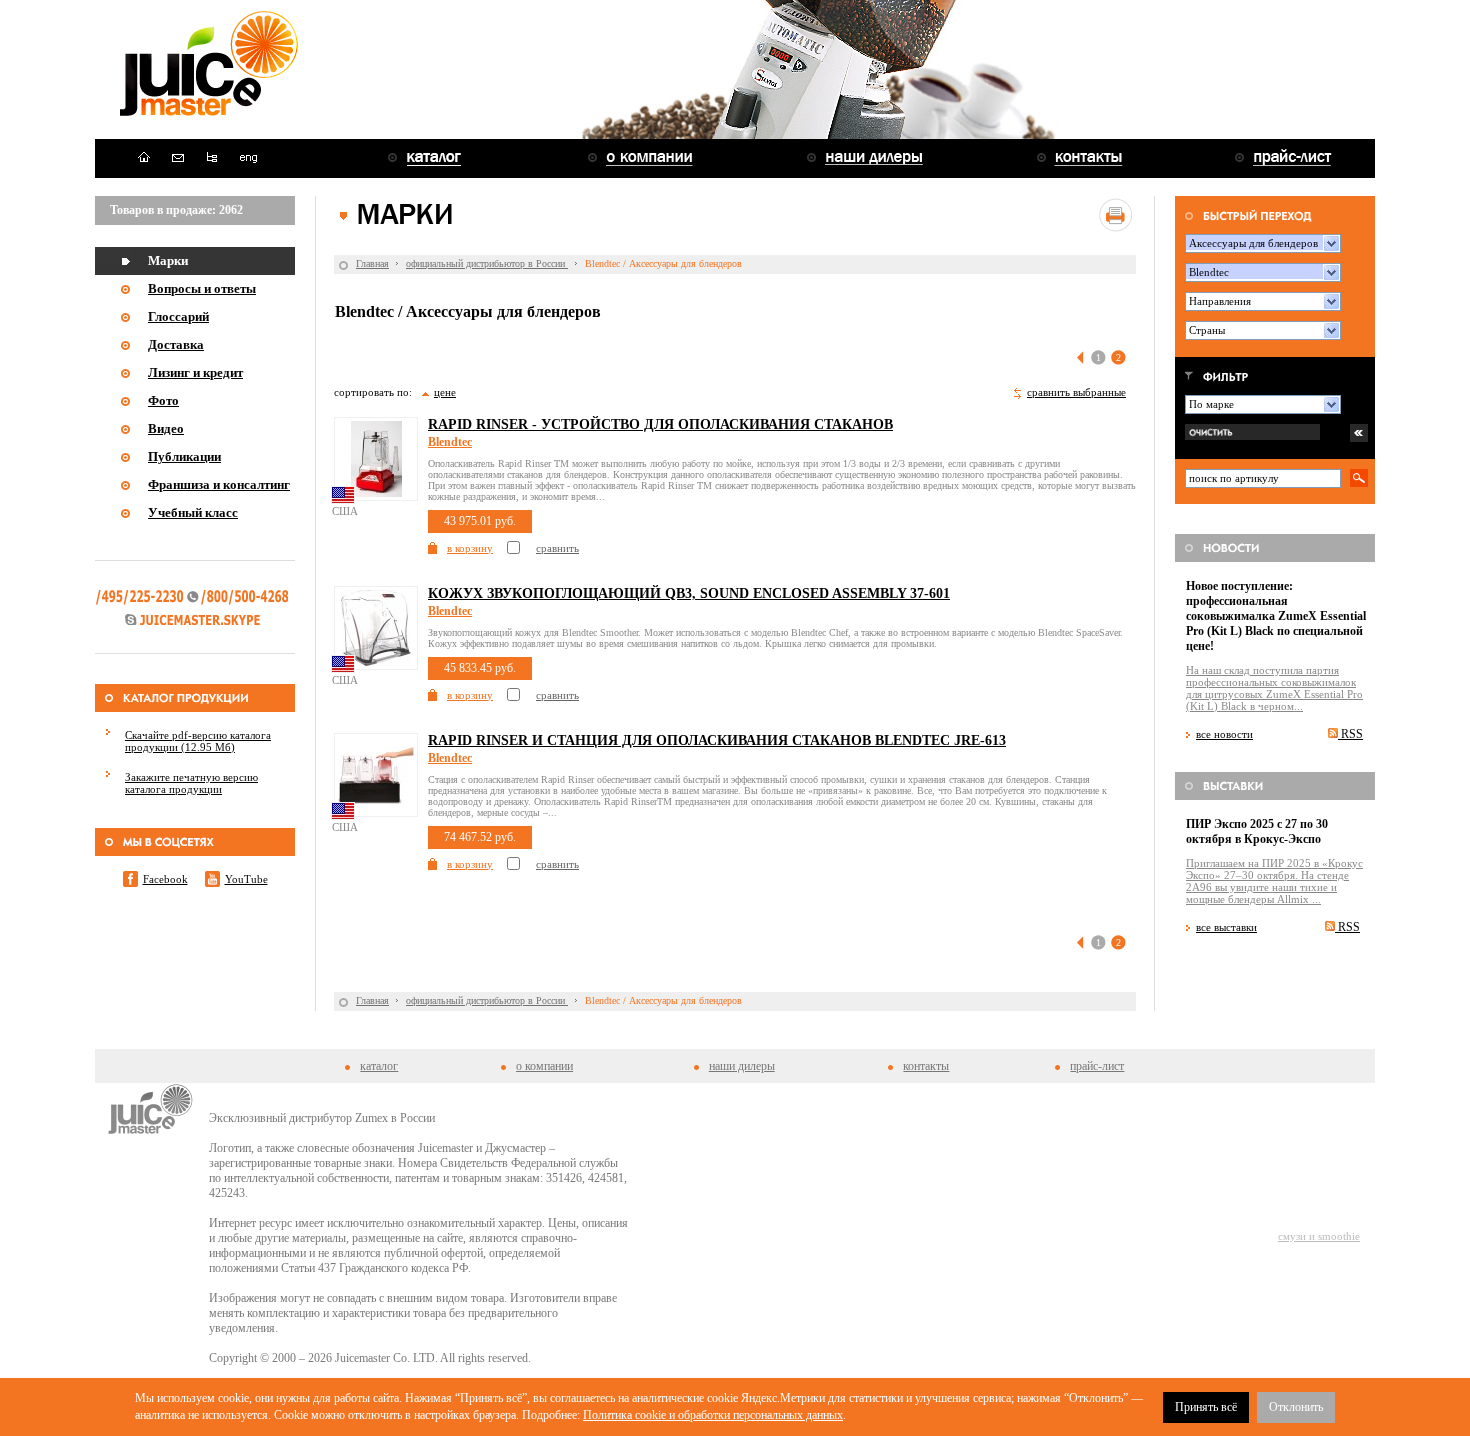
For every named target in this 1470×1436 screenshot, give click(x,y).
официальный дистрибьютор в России (487, 263)
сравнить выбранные (1076, 392)
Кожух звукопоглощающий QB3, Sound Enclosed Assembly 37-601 (689, 593)
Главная (372, 263)
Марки (168, 260)
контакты (926, 1066)
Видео (166, 428)
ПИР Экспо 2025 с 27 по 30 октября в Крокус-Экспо (1257, 831)
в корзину (470, 548)
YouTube (246, 879)
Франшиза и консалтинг (219, 484)
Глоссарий (178, 316)
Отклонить (1296, 1407)
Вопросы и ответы (202, 288)
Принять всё (1206, 1407)
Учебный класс (193, 512)
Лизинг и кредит (195, 372)
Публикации (184, 456)
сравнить (557, 548)
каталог (379, 1066)
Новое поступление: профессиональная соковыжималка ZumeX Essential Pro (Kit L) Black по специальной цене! (1276, 616)
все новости (1224, 734)
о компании (544, 1066)
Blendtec (450, 442)
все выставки (1226, 927)
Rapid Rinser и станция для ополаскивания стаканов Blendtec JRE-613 (717, 740)
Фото (163, 400)
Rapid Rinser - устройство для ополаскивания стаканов (660, 424)
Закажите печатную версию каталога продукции (191, 783)
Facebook (165, 879)
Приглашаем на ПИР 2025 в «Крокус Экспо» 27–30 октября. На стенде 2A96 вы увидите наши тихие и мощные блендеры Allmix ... (1274, 881)
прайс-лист (1097, 1066)
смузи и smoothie (1319, 1236)
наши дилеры (742, 1066)
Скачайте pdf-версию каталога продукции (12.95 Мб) (198, 741)
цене (445, 392)
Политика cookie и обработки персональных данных (713, 1415)
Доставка (176, 344)
